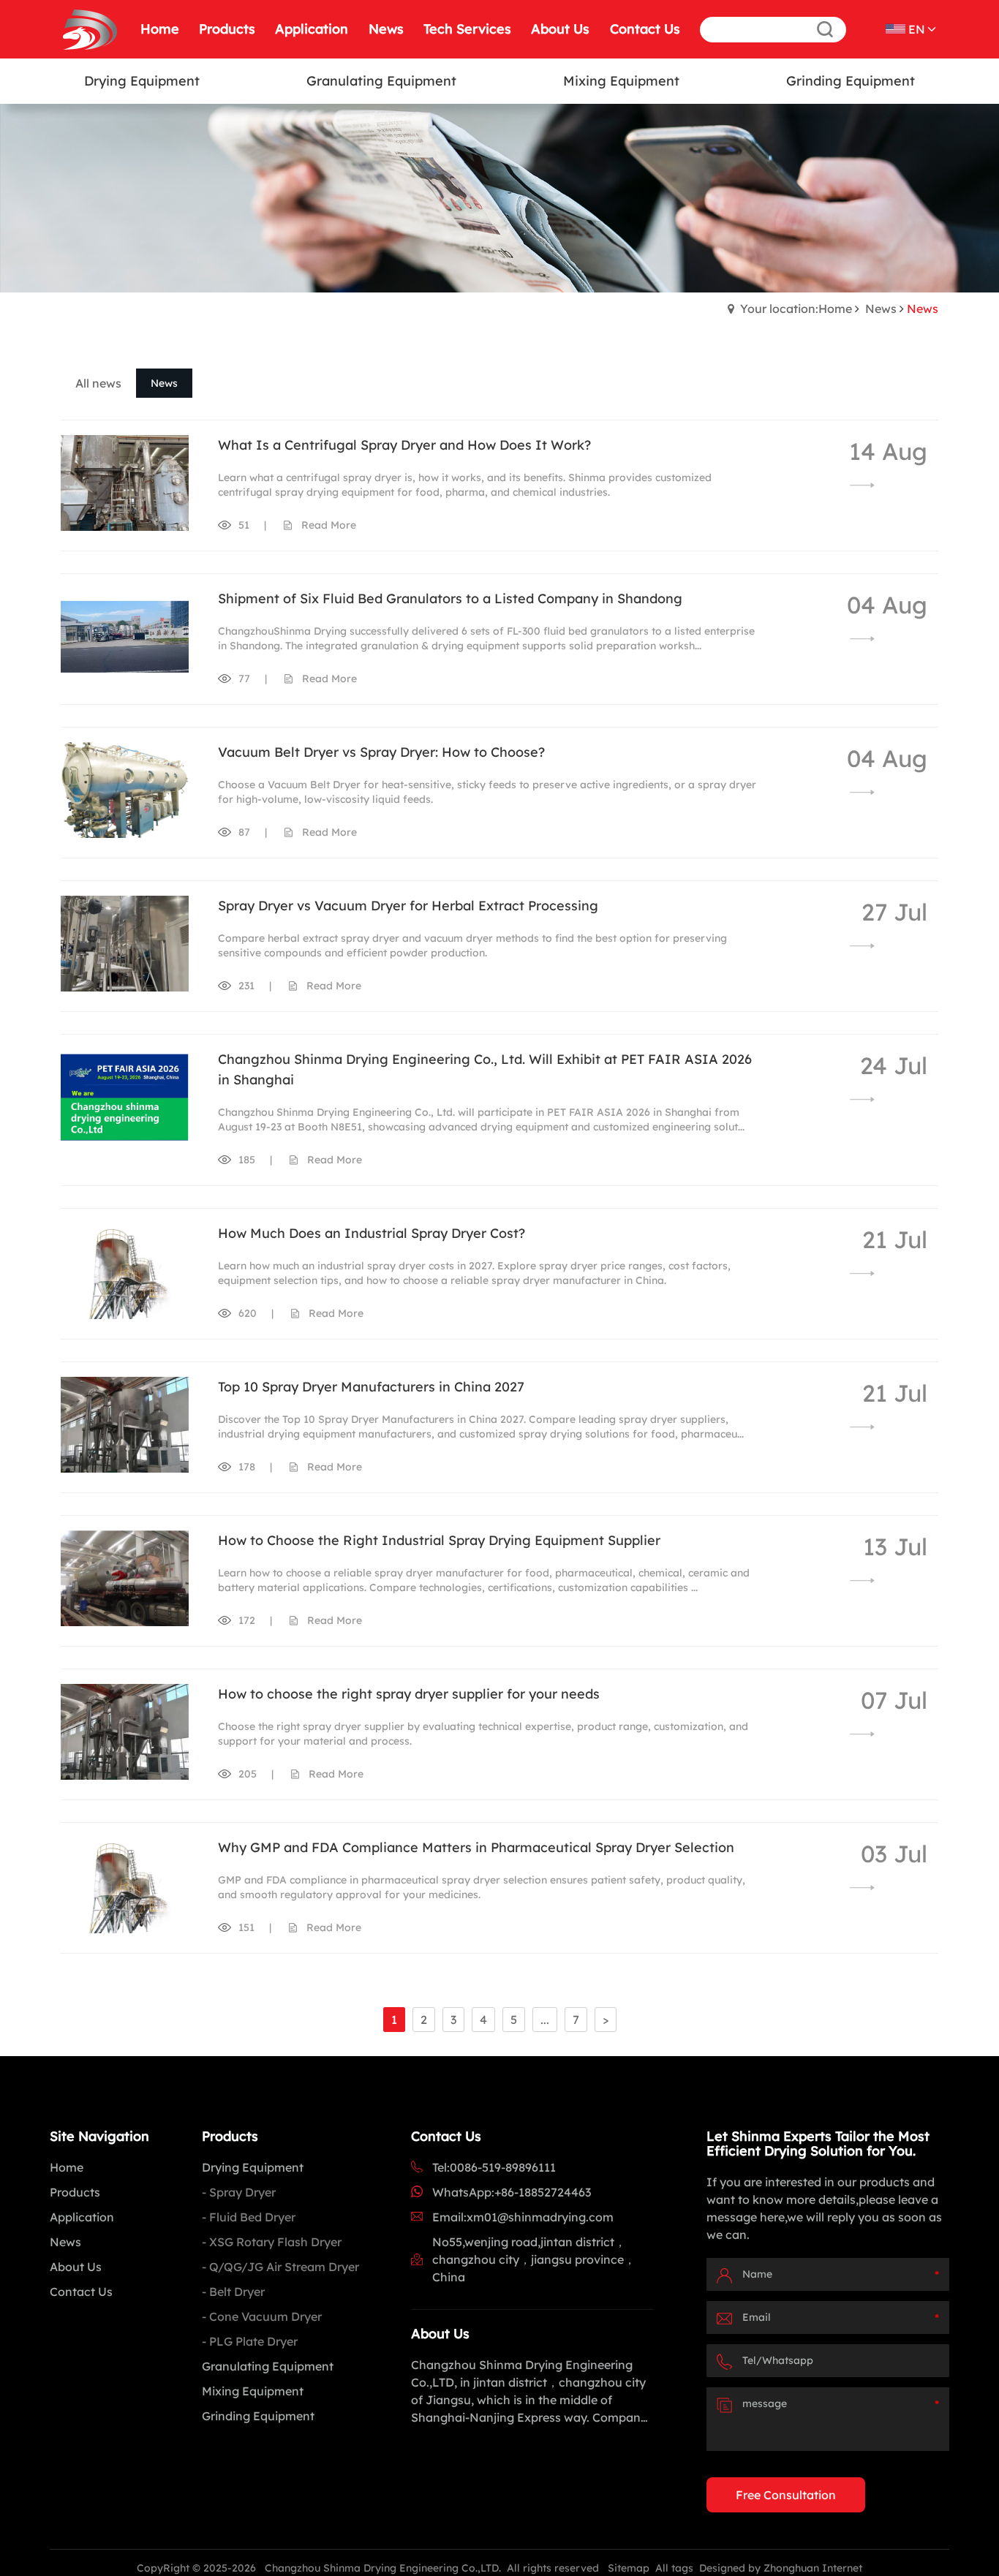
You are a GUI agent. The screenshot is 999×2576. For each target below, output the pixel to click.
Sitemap (629, 2568)
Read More (329, 525)
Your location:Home (796, 309)
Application (82, 2217)
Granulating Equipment (268, 2366)
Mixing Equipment (253, 2391)
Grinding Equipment (258, 2416)
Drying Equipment (253, 2167)
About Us (76, 2267)
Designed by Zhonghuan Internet (781, 2568)
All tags (674, 2568)
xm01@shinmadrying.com (540, 2217)
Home (67, 2167)
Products (75, 2192)
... (545, 2020)
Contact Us (81, 2292)
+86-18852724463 (543, 2192)
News (881, 309)
